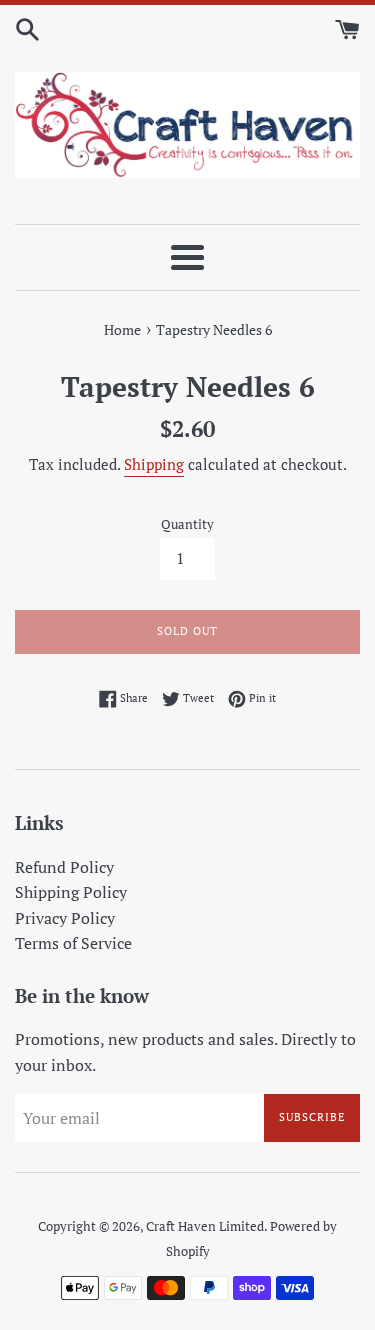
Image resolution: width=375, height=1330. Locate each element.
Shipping (154, 464)
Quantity (187, 524)
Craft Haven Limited (205, 1226)
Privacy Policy (65, 918)
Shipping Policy (71, 892)
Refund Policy (64, 867)
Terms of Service (73, 943)
